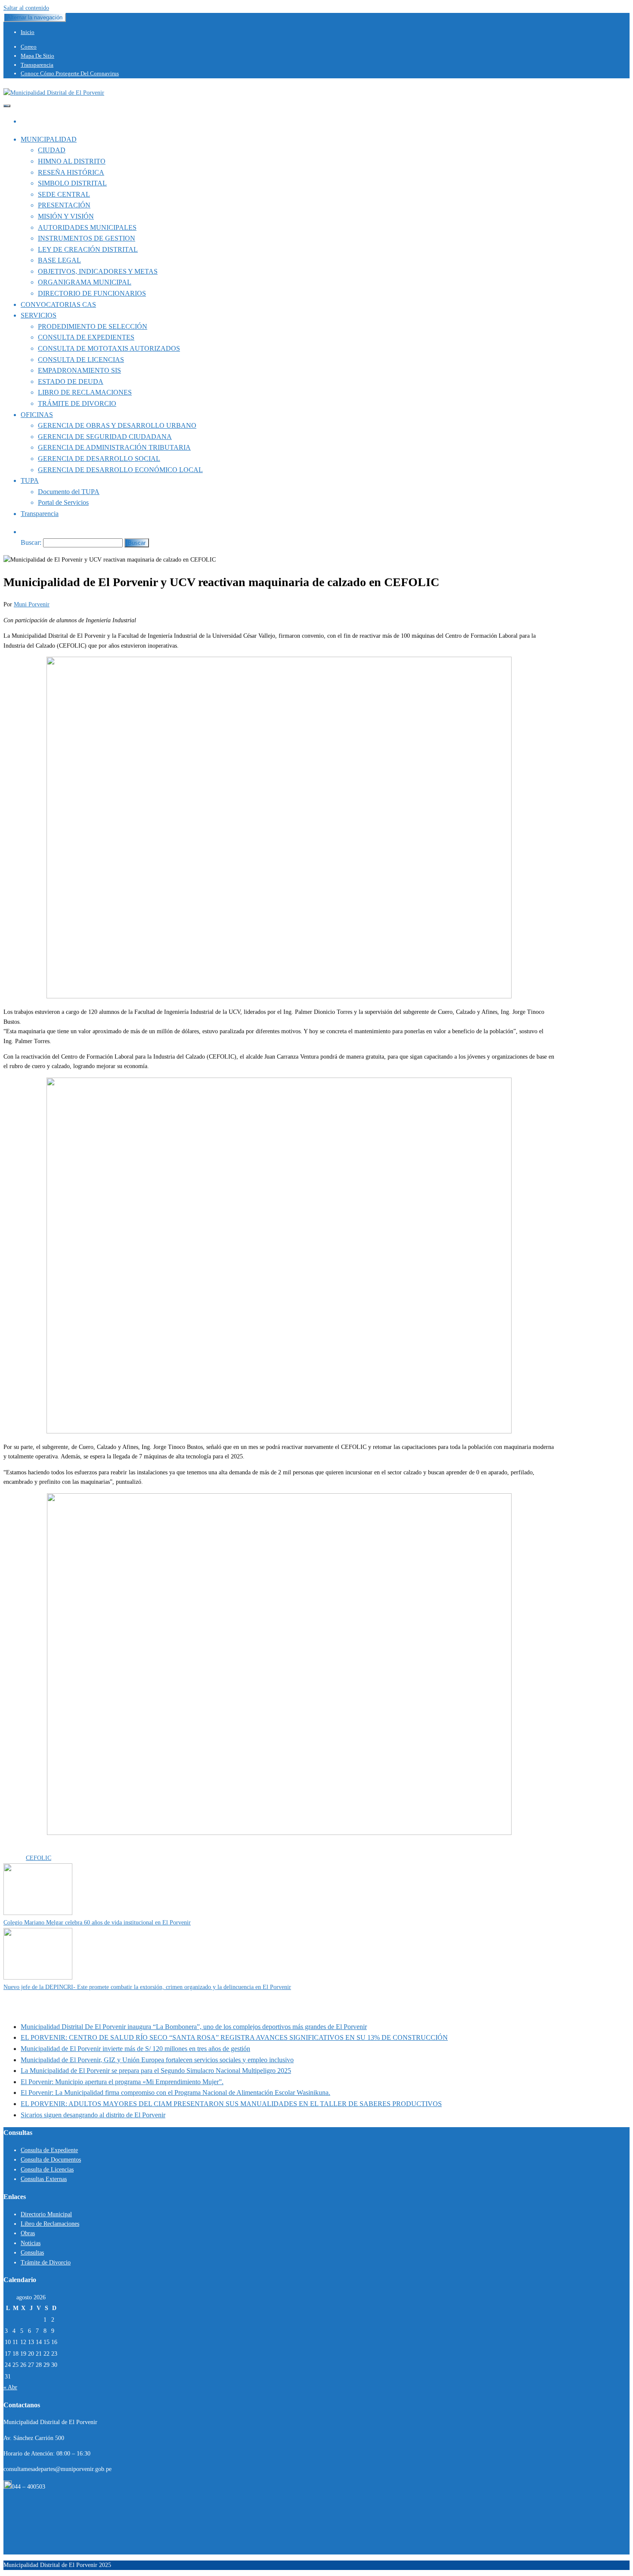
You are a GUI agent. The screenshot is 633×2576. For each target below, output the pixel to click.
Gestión (36, 1849)
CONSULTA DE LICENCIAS (81, 360)
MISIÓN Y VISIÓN (66, 216)
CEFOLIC (39, 1858)
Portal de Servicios (63, 502)
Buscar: (31, 542)
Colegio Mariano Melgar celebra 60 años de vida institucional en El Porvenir (97, 1923)
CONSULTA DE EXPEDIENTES (86, 337)
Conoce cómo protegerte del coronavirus (70, 73)
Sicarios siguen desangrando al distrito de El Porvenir (93, 2115)
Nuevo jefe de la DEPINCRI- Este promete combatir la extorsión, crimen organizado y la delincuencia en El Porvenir (147, 1987)
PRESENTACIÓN (64, 205)
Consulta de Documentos (51, 2160)
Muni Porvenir (32, 604)
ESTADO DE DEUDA (71, 381)
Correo (29, 47)
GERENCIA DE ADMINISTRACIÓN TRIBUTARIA (114, 447)
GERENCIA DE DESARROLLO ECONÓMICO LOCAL (120, 470)
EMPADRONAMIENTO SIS (79, 370)
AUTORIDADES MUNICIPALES (87, 227)
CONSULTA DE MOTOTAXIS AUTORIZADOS (109, 348)
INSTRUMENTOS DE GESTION (87, 238)
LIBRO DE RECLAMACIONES (85, 392)
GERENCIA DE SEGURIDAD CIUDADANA (105, 437)
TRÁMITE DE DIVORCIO (77, 403)
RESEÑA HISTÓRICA (71, 172)
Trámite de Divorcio (46, 2262)
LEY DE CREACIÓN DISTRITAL (88, 249)
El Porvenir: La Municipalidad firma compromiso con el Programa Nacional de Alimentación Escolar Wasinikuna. (175, 2093)
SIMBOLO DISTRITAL (72, 183)
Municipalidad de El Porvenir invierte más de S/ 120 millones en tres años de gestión (135, 2049)
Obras (28, 2233)
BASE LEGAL (59, 260)
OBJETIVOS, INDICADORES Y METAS (98, 271)
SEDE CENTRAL (64, 194)
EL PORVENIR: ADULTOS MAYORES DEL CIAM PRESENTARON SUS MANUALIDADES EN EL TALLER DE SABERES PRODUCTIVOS (231, 2104)
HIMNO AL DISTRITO (72, 161)
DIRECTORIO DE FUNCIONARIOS (92, 293)
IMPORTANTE (66, 1849)
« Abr (10, 2387)
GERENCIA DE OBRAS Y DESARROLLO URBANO (117, 425)
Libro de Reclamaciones (50, 2224)
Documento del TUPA (69, 492)
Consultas (32, 2253)
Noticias (31, 2243)
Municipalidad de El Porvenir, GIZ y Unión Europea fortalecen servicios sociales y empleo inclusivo (157, 2060)
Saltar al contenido (26, 8)
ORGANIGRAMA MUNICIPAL (85, 282)
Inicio (28, 32)
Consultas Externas (44, 2179)
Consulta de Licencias (47, 2170)
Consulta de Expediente (49, 2150)
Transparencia (37, 65)
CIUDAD (52, 150)
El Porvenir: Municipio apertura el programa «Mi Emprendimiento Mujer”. (122, 2082)
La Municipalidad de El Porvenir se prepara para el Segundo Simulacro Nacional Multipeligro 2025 (156, 2071)
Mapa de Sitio (37, 56)
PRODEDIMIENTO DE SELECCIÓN (93, 326)
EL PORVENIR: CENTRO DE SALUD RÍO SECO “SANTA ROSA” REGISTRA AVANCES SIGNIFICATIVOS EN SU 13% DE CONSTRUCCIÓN (234, 2037)
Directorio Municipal (46, 2214)
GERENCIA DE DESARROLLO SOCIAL (99, 459)
